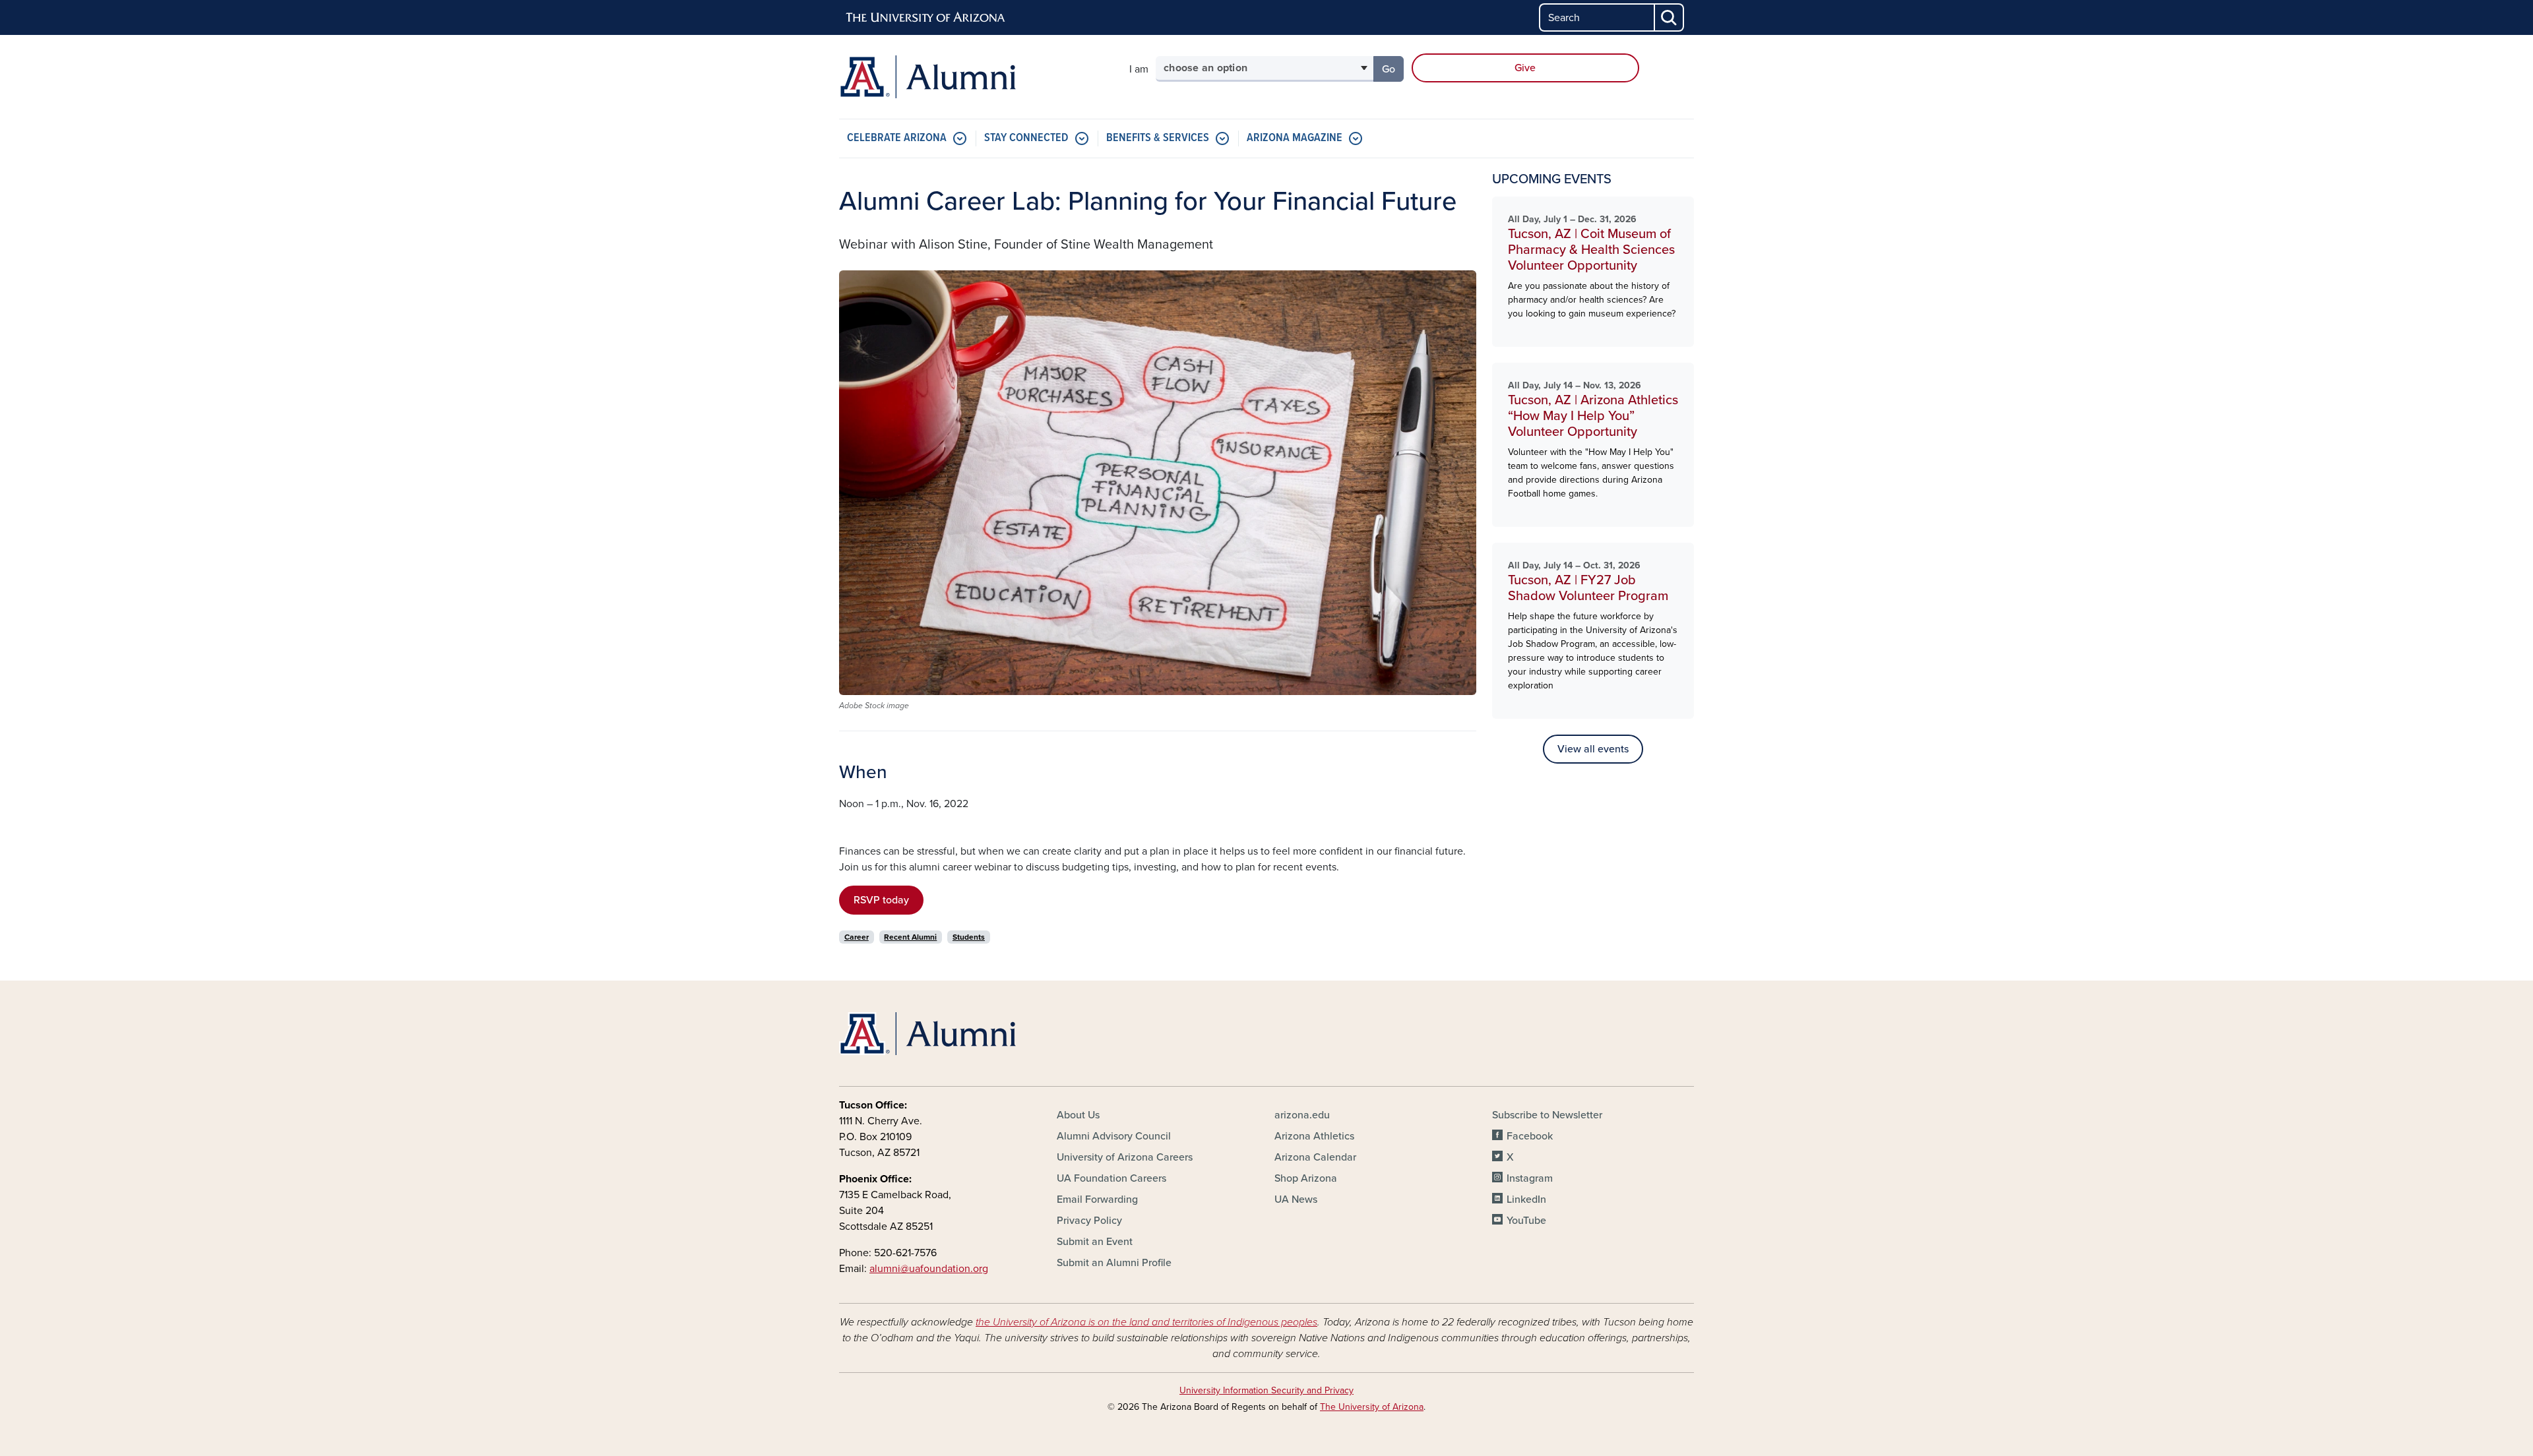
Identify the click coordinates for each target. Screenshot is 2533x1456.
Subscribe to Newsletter (1547, 1115)
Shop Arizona (1306, 1178)
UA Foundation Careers (1111, 1178)
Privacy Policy (1089, 1221)
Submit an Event (1095, 1242)
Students (969, 937)
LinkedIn (1526, 1199)
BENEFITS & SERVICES (1158, 138)
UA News (1296, 1199)
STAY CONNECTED (1026, 138)
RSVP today (881, 900)
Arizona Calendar (1315, 1157)
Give (1525, 68)
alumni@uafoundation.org (929, 1269)
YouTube (1526, 1221)
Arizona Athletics (1314, 1136)
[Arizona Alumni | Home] (976, 77)
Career (857, 937)
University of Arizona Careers (1125, 1157)
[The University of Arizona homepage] (926, 18)
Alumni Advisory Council (1114, 1136)
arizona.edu (1302, 1115)
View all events (1593, 749)
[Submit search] (1670, 17)
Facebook (1530, 1136)
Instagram (1530, 1178)
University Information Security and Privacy (1266, 1390)
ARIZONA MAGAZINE (1295, 138)
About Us (1078, 1115)
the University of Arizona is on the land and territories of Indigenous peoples (1146, 1322)
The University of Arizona (1372, 1407)
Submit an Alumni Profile (1114, 1263)
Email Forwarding (1097, 1199)
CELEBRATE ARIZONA (897, 138)
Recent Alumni (910, 937)
